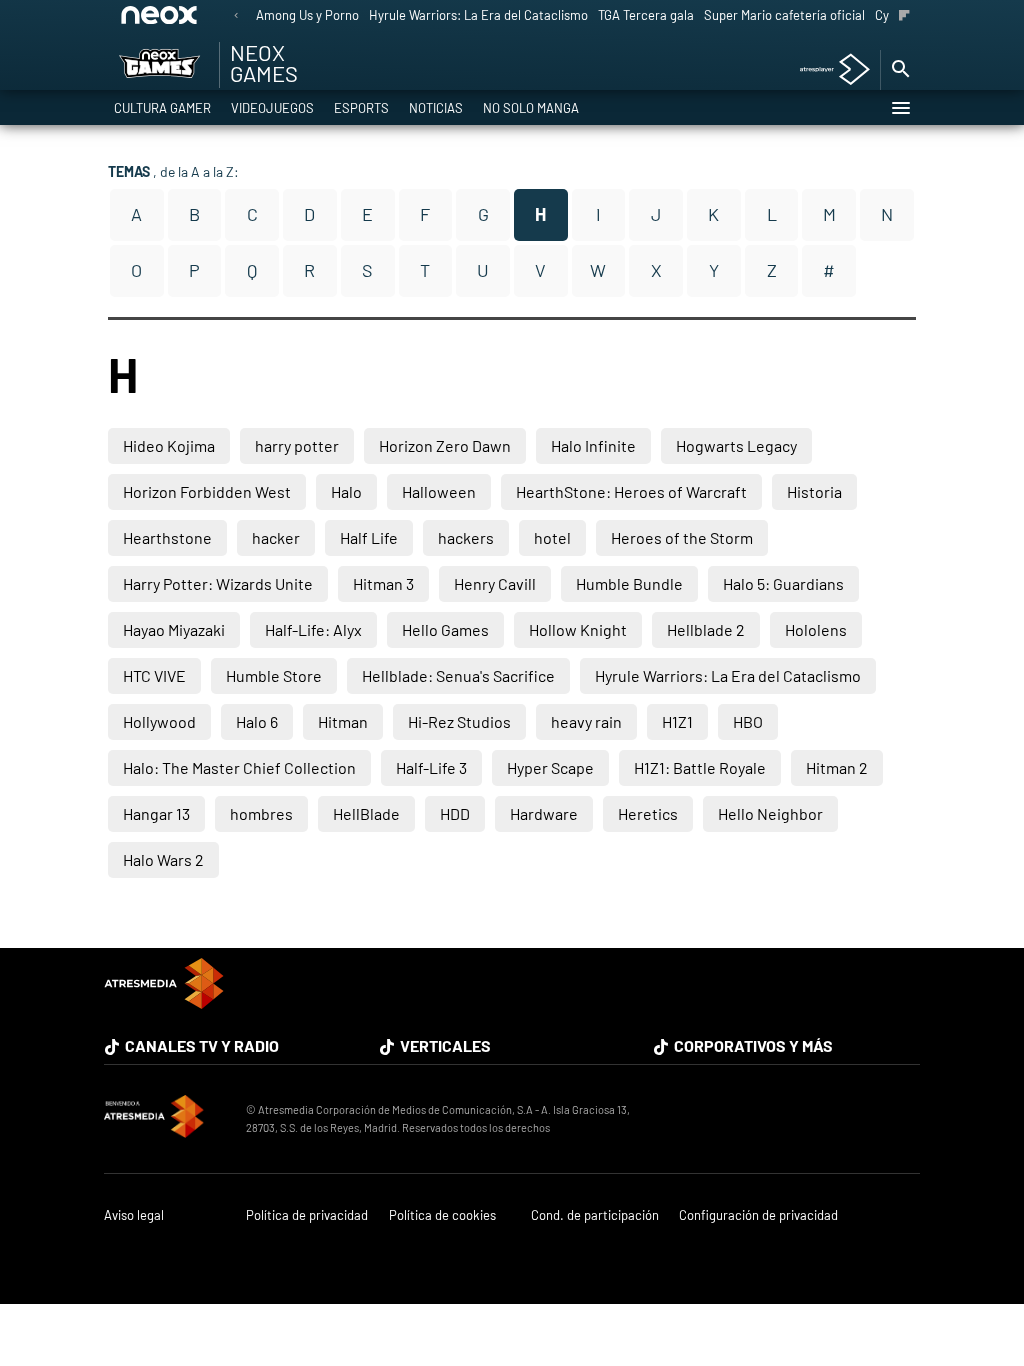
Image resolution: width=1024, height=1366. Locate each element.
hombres (261, 813)
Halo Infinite (593, 445)
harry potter (297, 445)
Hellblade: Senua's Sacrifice (458, 675)
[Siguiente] (904, 16)
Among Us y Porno (307, 15)
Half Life (369, 537)
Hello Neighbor (770, 813)
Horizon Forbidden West (207, 491)
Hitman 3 (383, 583)
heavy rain (586, 721)
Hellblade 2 (706, 629)
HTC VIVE (154, 675)
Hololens (816, 629)
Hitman (343, 721)
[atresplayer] (827, 70)
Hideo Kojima (169, 445)
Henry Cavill (495, 583)
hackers (466, 537)
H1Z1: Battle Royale (700, 767)
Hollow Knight (578, 629)
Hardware (544, 813)
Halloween (439, 491)
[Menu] (900, 108)
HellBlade (366, 813)
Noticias (436, 108)
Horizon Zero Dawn (445, 445)
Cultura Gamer (162, 108)
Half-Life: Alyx (313, 629)
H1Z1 (677, 721)
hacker (276, 537)
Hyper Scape (550, 767)
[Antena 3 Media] (165, 1119)
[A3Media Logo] (164, 1002)
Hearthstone (167, 537)
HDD (455, 813)
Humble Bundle (629, 583)
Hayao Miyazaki (174, 629)
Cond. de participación (595, 1215)
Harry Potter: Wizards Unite (218, 583)
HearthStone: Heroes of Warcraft (631, 491)
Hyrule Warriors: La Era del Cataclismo (478, 15)
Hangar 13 (156, 813)
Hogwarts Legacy (736, 445)
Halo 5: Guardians (783, 583)
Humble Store (274, 675)
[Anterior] (236, 16)
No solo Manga (531, 108)
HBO (748, 721)
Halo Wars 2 (163, 859)
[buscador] (900, 70)
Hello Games (445, 629)
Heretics (648, 813)
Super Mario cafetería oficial (784, 15)
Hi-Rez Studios (459, 721)
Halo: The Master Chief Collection (239, 767)
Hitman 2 (837, 767)
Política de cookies (442, 1215)
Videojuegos (272, 108)
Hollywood (159, 721)
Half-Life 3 (431, 767)
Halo (346, 491)
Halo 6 (257, 721)
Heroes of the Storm (682, 537)
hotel (552, 537)
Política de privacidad (307, 1215)
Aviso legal (134, 1215)
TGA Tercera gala (646, 15)
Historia (814, 491)
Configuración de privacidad (758, 1215)
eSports (361, 108)
